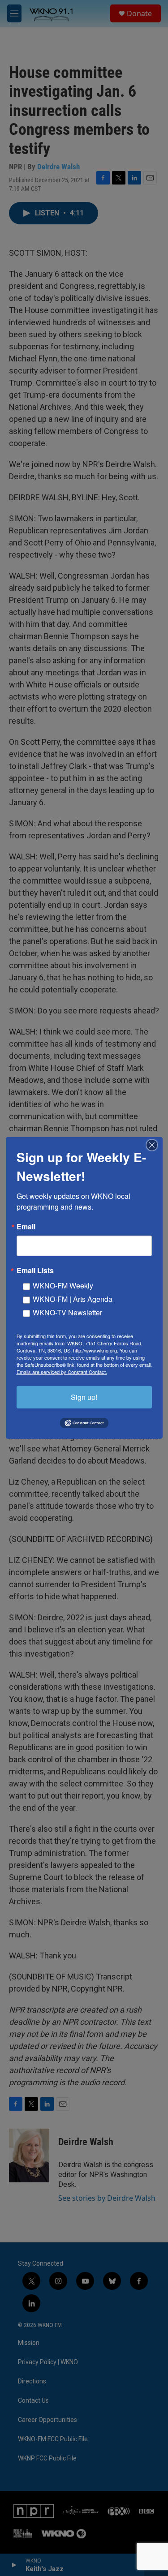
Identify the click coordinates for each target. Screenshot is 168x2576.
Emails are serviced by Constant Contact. (62, 1372)
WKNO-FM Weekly (63, 1286)
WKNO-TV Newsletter (67, 1312)
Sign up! (84, 1397)
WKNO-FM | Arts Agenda (73, 1299)
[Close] (155, 1145)
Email (26, 1227)
